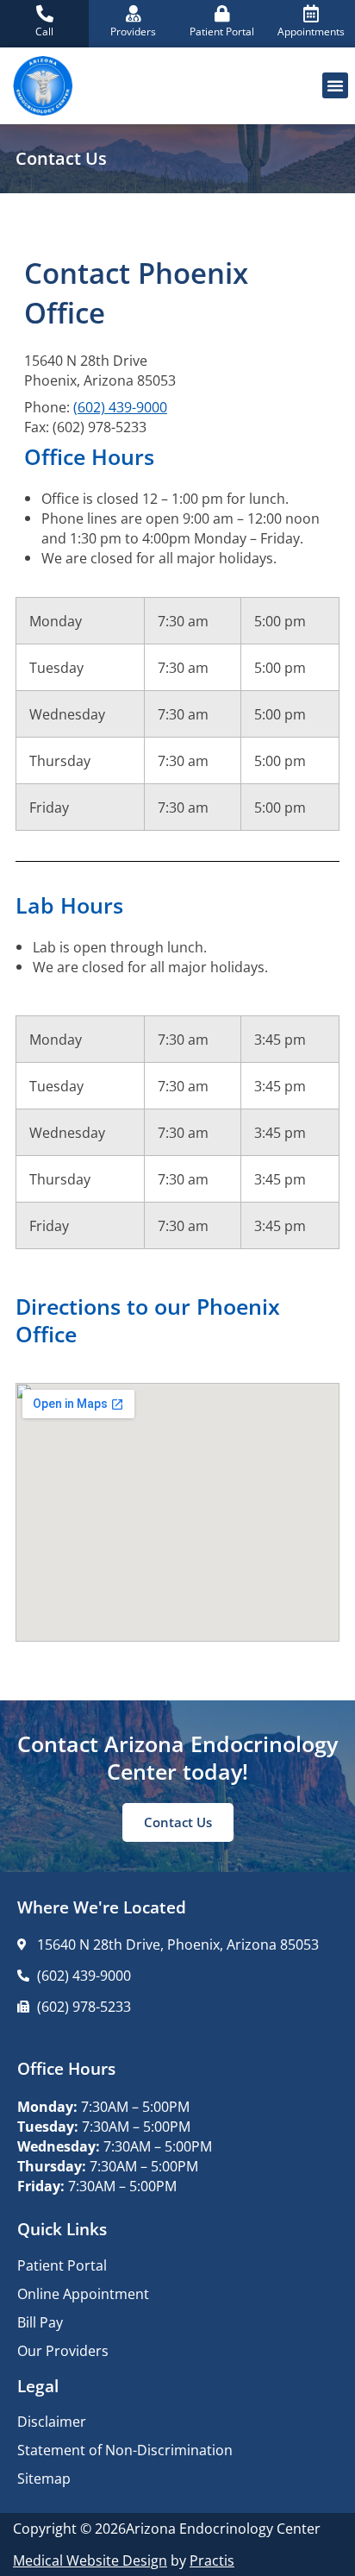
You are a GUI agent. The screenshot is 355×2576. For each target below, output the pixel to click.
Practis (212, 2560)
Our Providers (63, 2351)
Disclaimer (52, 2422)
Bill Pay (40, 2322)
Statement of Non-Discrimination (125, 2450)
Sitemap (44, 2479)
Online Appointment (83, 2294)
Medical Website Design (90, 2560)
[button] (335, 85)
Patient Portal (62, 2265)
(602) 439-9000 (120, 407)
